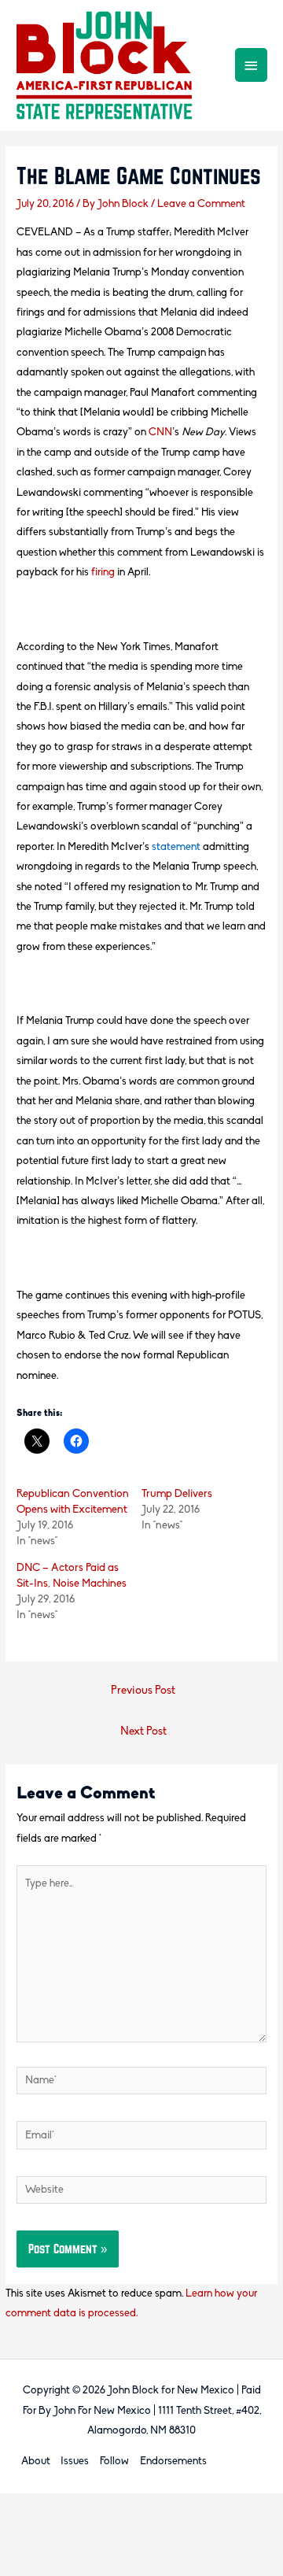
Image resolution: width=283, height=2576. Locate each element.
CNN (160, 432)
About (36, 2461)
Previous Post (143, 1691)
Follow (114, 2461)
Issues (75, 2461)
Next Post (143, 1732)
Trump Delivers (177, 1494)
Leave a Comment (201, 204)
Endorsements (173, 2461)
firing (103, 573)
